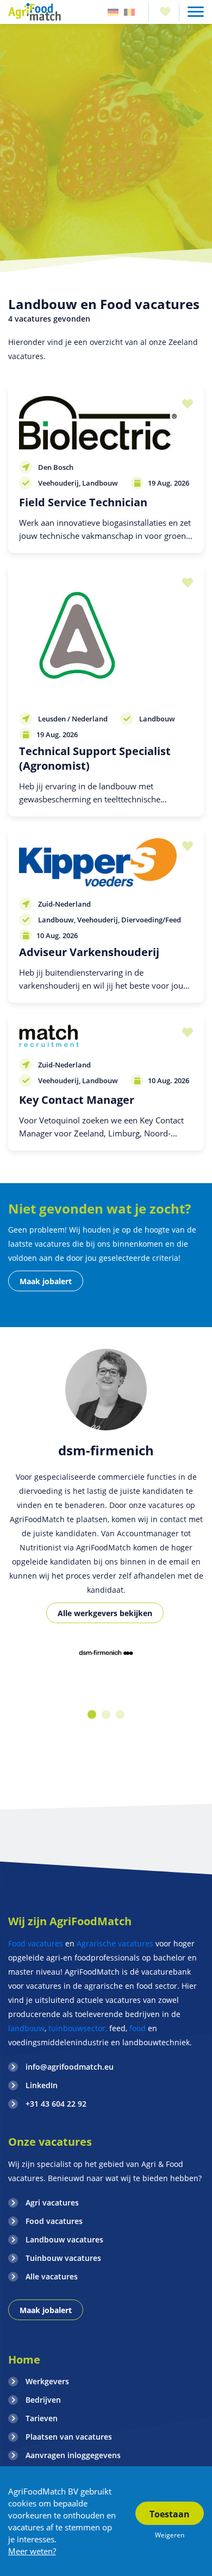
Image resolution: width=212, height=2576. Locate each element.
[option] (106, 1654)
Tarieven (42, 2418)
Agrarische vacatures (116, 1943)
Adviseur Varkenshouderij (89, 952)
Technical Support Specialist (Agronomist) (95, 758)
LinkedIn (42, 2085)
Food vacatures (36, 1943)
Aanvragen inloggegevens (73, 2455)
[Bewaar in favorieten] (185, 404)
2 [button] (106, 1714)
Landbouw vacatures (64, 2239)
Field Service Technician (83, 502)
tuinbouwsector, (78, 2028)
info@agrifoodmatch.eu (70, 2067)
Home (24, 2360)
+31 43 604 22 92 (56, 2104)
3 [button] (120, 1714)
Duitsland (113, 12)
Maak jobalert (46, 1281)
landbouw (26, 2028)
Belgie (129, 12)
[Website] (35, 12)
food (138, 2028)
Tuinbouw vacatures (63, 2258)
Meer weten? (32, 2551)
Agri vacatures (52, 2203)
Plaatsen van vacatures (69, 2437)
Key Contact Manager (77, 1100)
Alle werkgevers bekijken (105, 1613)
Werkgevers (47, 2381)
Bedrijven (43, 2400)
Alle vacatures (52, 2276)
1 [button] (92, 1714)
